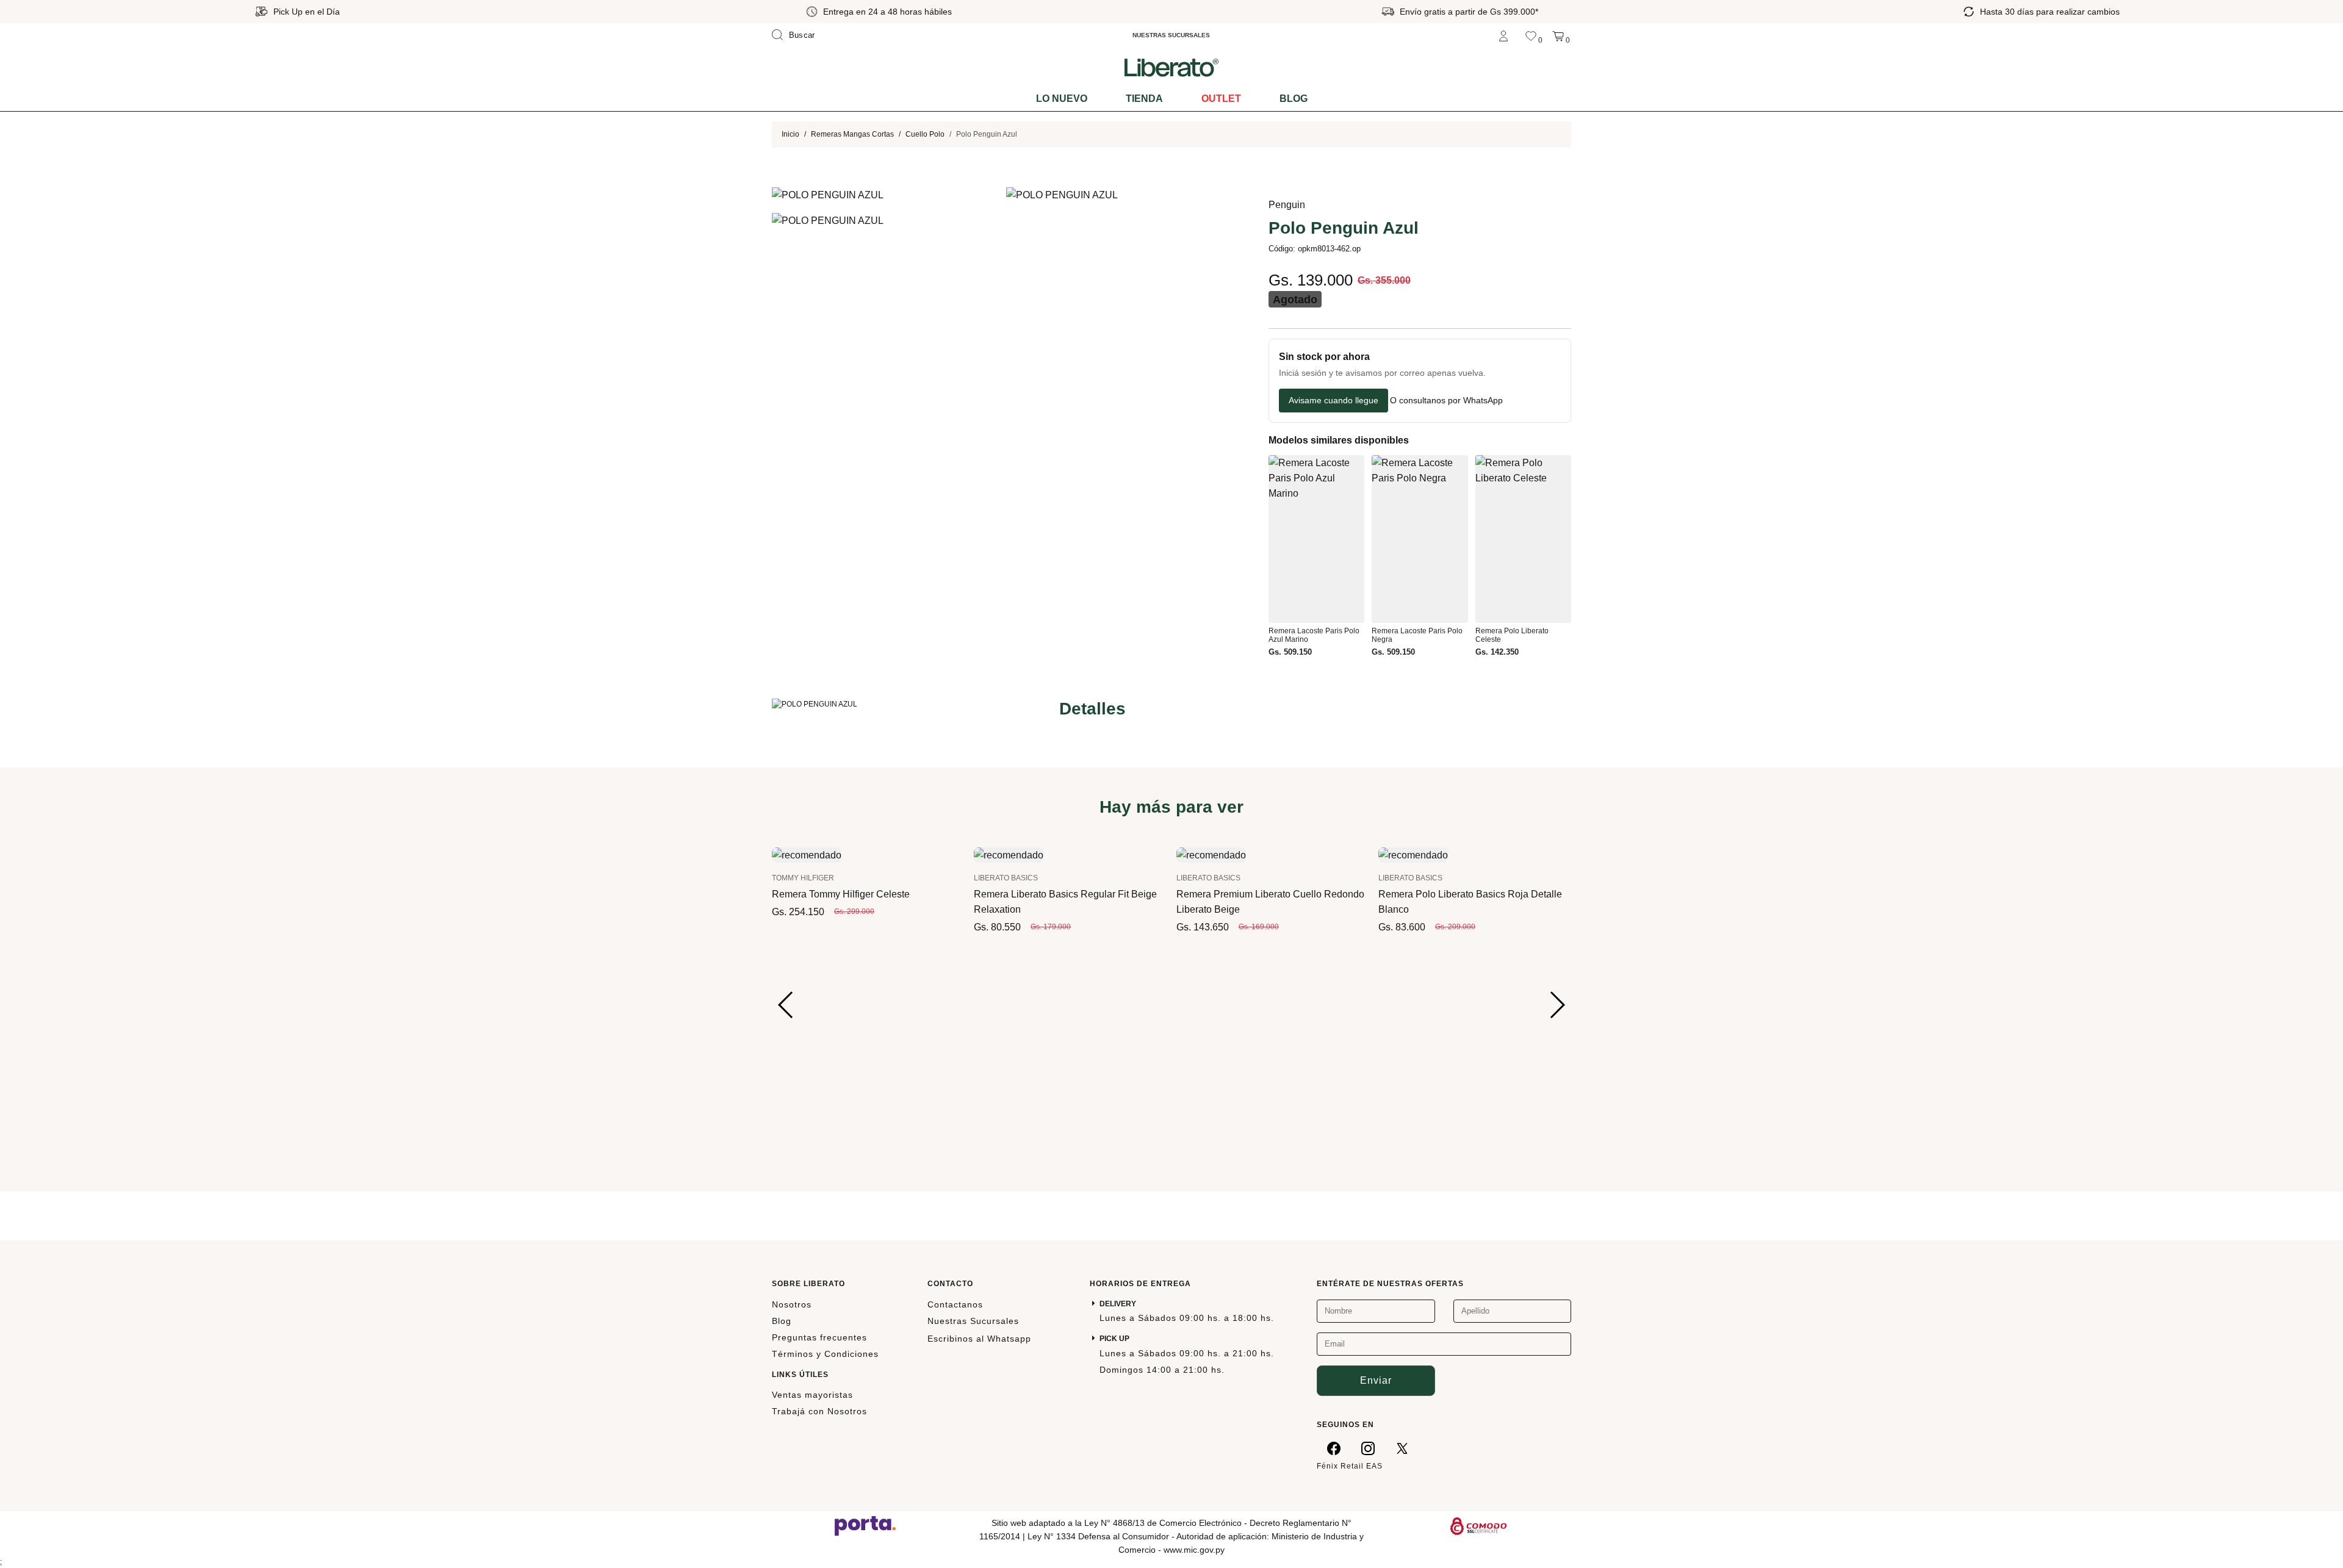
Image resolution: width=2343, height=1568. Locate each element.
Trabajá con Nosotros (819, 1411)
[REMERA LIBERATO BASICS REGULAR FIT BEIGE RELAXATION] (1009, 854)
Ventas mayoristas (812, 1395)
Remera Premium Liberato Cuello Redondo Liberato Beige (1270, 902)
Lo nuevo (1062, 99)
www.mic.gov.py (1194, 1550)
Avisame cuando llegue (1333, 400)
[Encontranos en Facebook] (1334, 1448)
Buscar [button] (802, 35)
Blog (1294, 99)
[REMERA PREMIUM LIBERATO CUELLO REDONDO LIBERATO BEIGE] (1211, 854)
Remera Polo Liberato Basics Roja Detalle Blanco (1470, 902)
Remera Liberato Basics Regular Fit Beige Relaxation (1065, 902)
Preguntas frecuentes (819, 1337)
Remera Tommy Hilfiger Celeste (841, 894)
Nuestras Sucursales (973, 1321)
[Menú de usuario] (1503, 35)
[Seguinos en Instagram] (1368, 1448)
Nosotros (792, 1304)
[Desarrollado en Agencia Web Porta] (865, 1525)
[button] (786, 1005)
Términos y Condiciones (825, 1354)
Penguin (1287, 205)
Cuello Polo (925, 134)
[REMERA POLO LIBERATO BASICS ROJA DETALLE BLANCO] (1413, 854)
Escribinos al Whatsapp (979, 1339)
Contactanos (955, 1304)
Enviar (1376, 1380)
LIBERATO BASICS (1006, 878)
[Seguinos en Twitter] (1402, 1448)
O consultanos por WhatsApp (1446, 401)
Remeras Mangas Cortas (852, 134)
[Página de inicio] (1171, 67)
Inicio (790, 134)
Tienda (1144, 99)
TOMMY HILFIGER (803, 878)
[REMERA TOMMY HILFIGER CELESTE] (807, 854)
